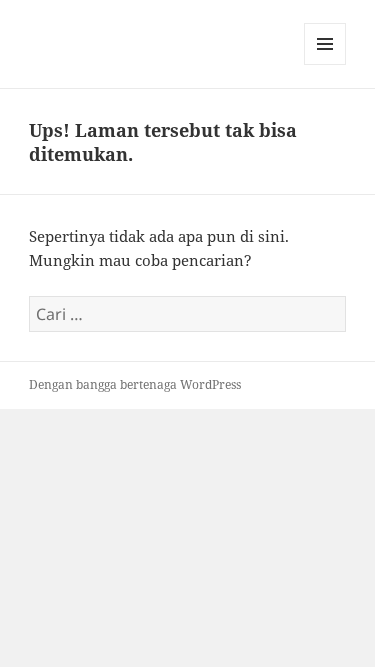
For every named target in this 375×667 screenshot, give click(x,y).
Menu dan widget (325, 64)
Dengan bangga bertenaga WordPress (135, 384)
